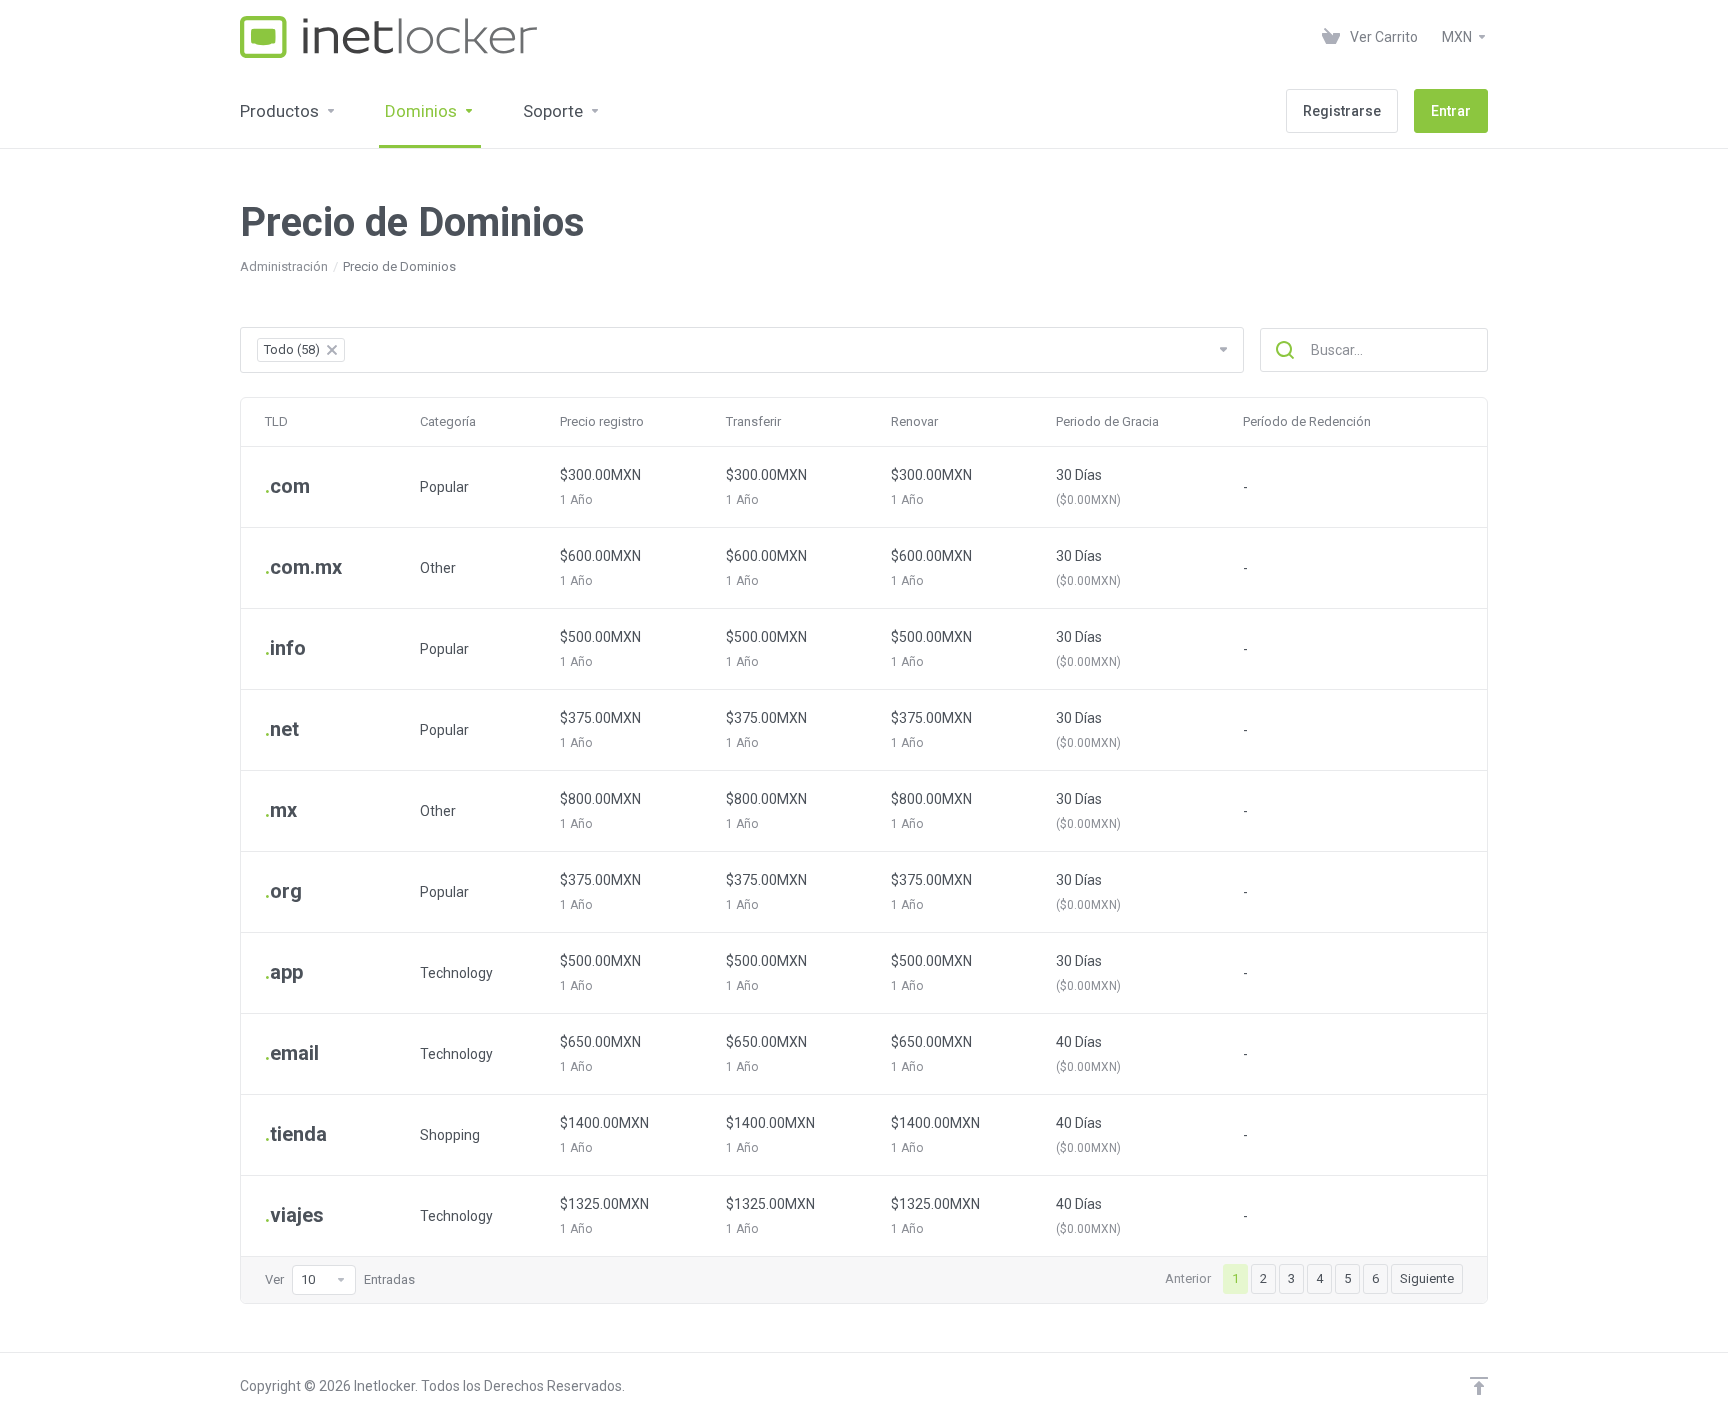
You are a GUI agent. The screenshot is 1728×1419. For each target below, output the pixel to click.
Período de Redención (1307, 421)
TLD (276, 421)
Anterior (1188, 1278)
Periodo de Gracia (1107, 421)
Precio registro (602, 421)
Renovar (914, 421)
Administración (284, 266)
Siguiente (1427, 1278)
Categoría (448, 421)
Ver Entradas (340, 1279)
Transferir (753, 421)
